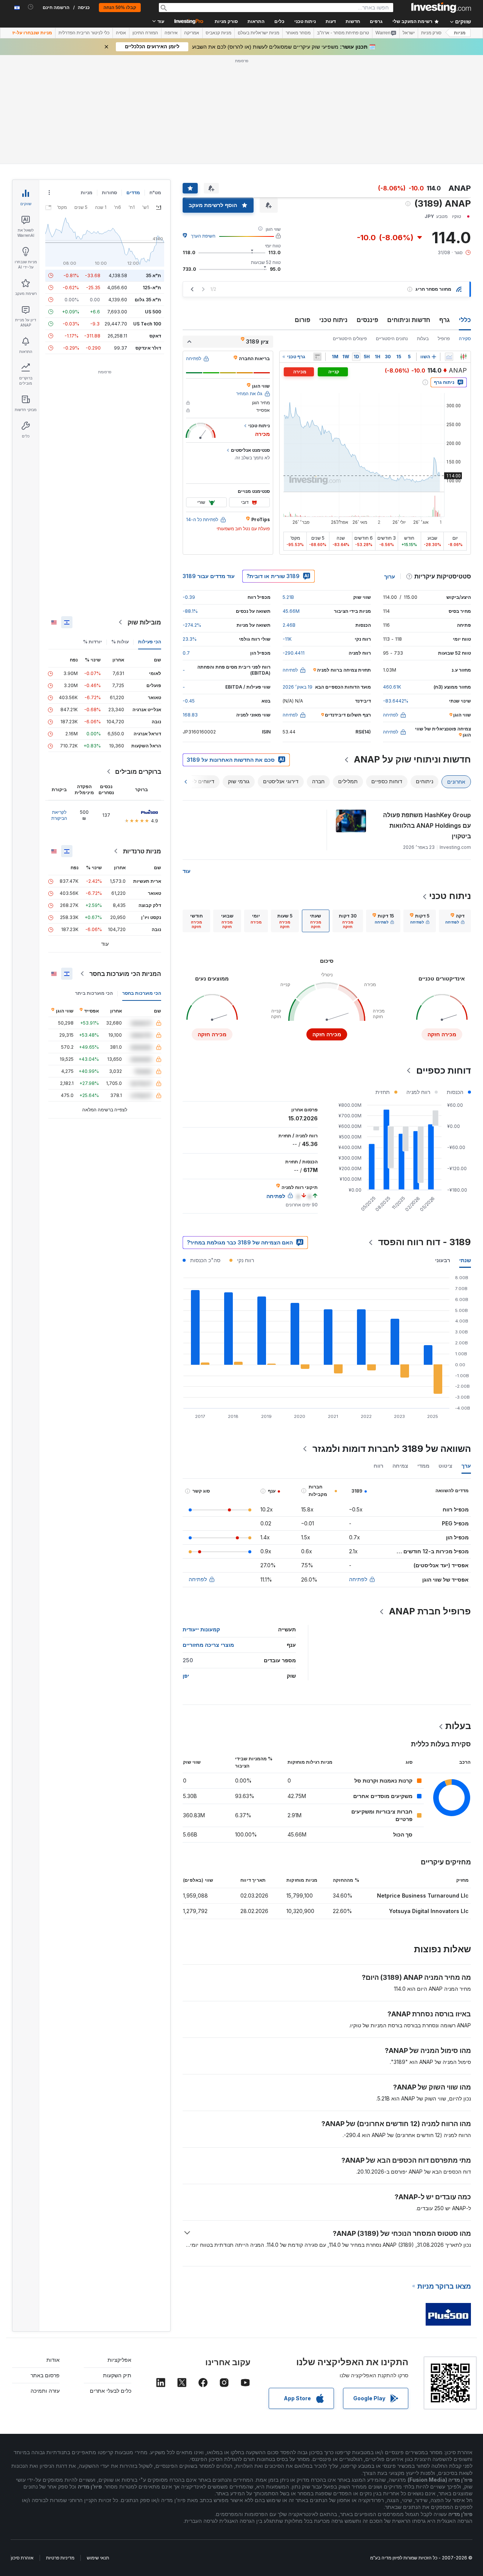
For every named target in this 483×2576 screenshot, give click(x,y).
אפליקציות (119, 2251)
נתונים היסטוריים (392, 229)
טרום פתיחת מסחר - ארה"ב (343, 33)
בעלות (423, 229)
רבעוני (443, 1151)
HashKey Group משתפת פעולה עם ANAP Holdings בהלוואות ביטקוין (427, 716)
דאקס (155, 227)
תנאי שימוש (98, 2449)
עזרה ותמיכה (45, 2282)
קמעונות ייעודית (201, 1520)
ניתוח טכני (333, 211)
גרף (445, 211)
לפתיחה (358, 1470)
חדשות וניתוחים (409, 211)
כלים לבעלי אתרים (111, 2282)
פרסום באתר (45, 2266)
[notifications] (31, 7)
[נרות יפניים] (463, 248)
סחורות (109, 84)
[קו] (449, 248)
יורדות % (92, 533)
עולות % (120, 533)
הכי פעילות (150, 533)
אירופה (171, 33)
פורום (302, 211)
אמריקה (192, 33)
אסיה (121, 33)
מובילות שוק (144, 513)
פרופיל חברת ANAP (430, 1502)
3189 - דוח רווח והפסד (425, 1133)
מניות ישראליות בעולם (258, 33)
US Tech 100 (147, 215)
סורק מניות (226, 21)
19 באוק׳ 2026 (298, 578)
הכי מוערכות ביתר (94, 884)
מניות (460, 33)
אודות (53, 2251)
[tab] (455, 812)
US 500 (153, 203)
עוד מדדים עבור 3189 (209, 467)
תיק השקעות (117, 2266)
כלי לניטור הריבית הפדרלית (84, 33)
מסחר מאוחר (298, 33)
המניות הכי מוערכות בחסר (125, 865)
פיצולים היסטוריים (350, 229)
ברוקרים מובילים (138, 663)
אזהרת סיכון (22, 2449)
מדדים (133, 84)
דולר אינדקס (148, 239)
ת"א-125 (152, 179)
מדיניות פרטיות (60, 2449)
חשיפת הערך (203, 127)
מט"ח (155, 84)
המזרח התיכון (145, 33)
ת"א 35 (153, 166)
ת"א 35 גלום (148, 191)
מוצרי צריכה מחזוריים (208, 1536)
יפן (186, 1567)
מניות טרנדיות (142, 742)
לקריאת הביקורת (59, 706)
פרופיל (444, 229)
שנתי (465, 1151)
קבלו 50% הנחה (120, 8)
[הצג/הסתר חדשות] (317, 248)
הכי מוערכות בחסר (142, 884)
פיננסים (367, 211)
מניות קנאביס (218, 33)
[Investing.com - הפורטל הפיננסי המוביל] (441, 8)
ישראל (409, 33)
